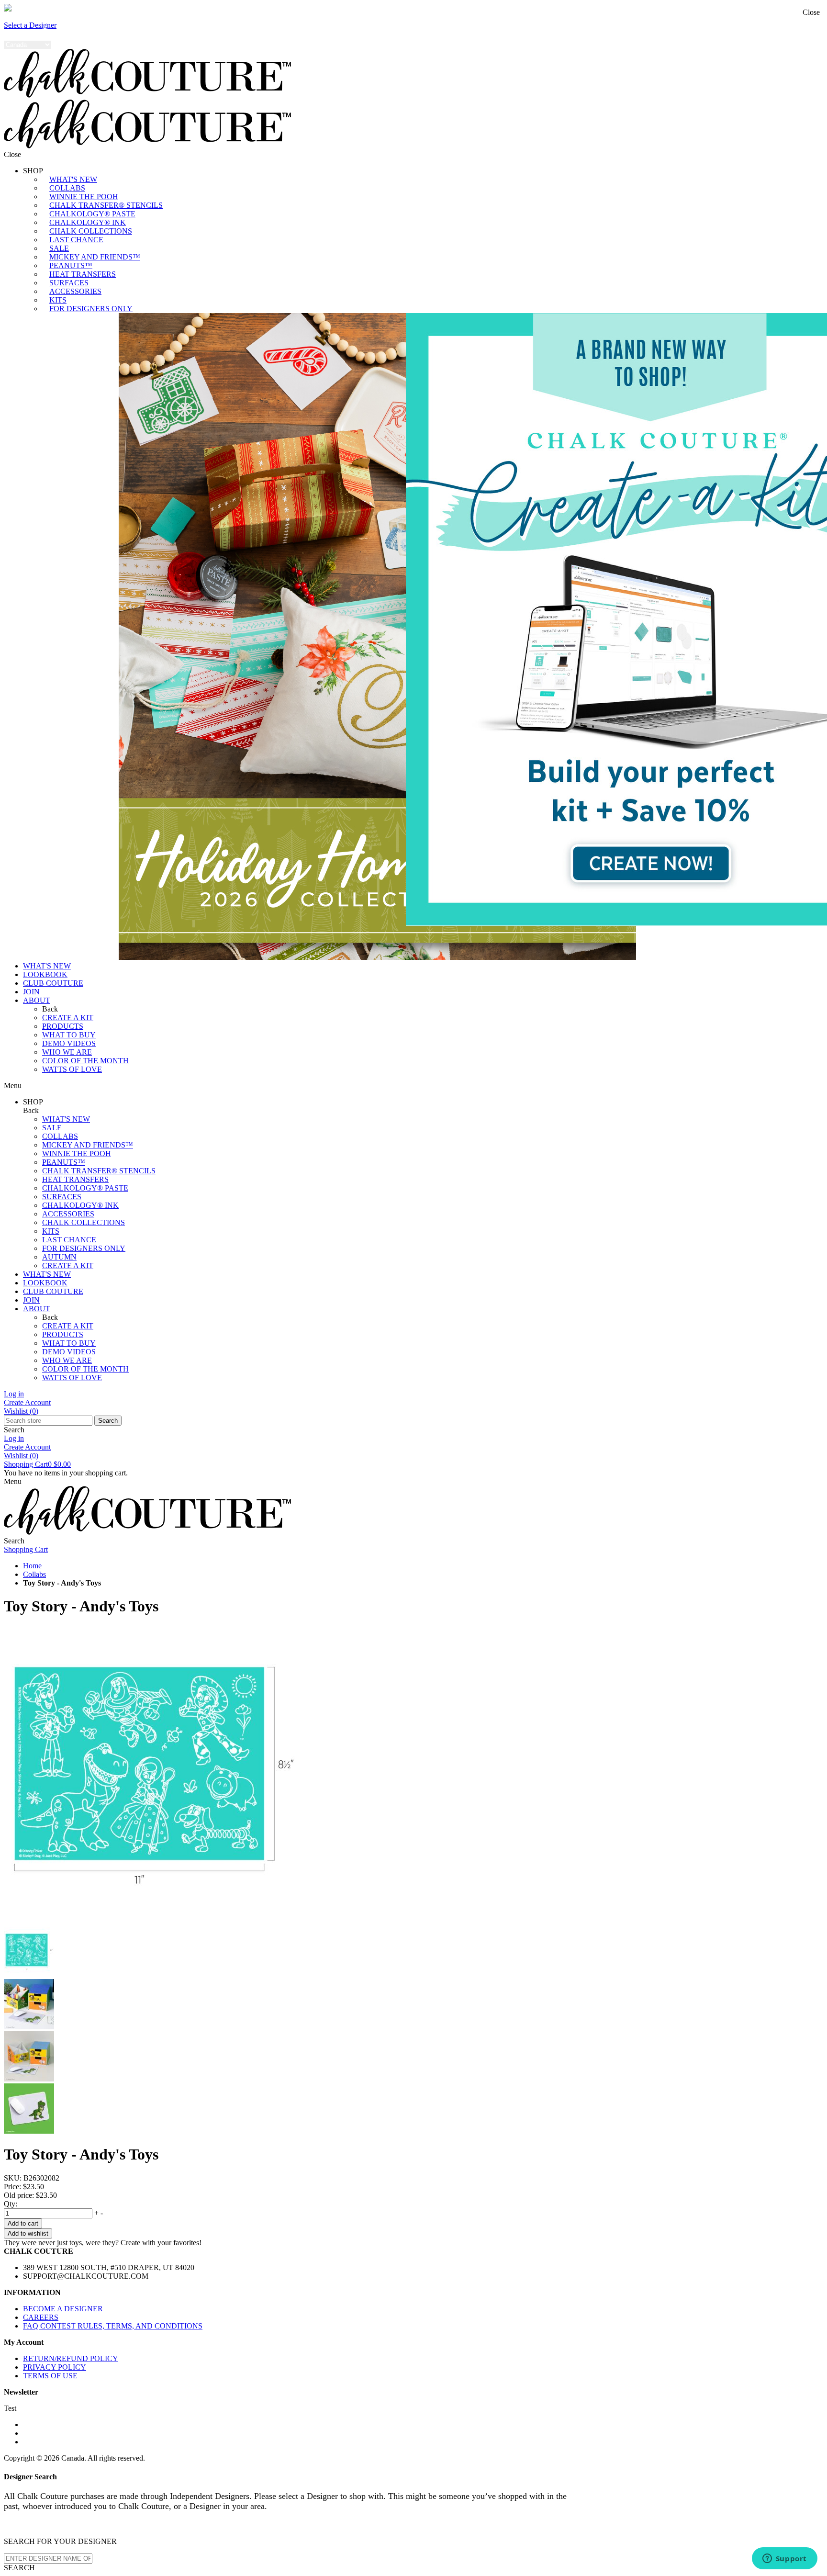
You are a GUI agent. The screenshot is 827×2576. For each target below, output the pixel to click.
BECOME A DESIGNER (63, 2309)
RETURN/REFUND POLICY (71, 2358)
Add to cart (23, 2223)
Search (108, 1421)
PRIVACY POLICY (55, 2367)
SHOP (33, 171)
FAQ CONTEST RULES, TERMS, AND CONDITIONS (113, 2326)
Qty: (11, 2204)
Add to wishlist (28, 2233)
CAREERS (41, 2317)
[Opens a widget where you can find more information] (784, 2559)
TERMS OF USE (50, 2376)
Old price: (19, 2195)
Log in (14, 1394)
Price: (12, 2187)
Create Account (27, 1402)
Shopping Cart (37, 1464)
